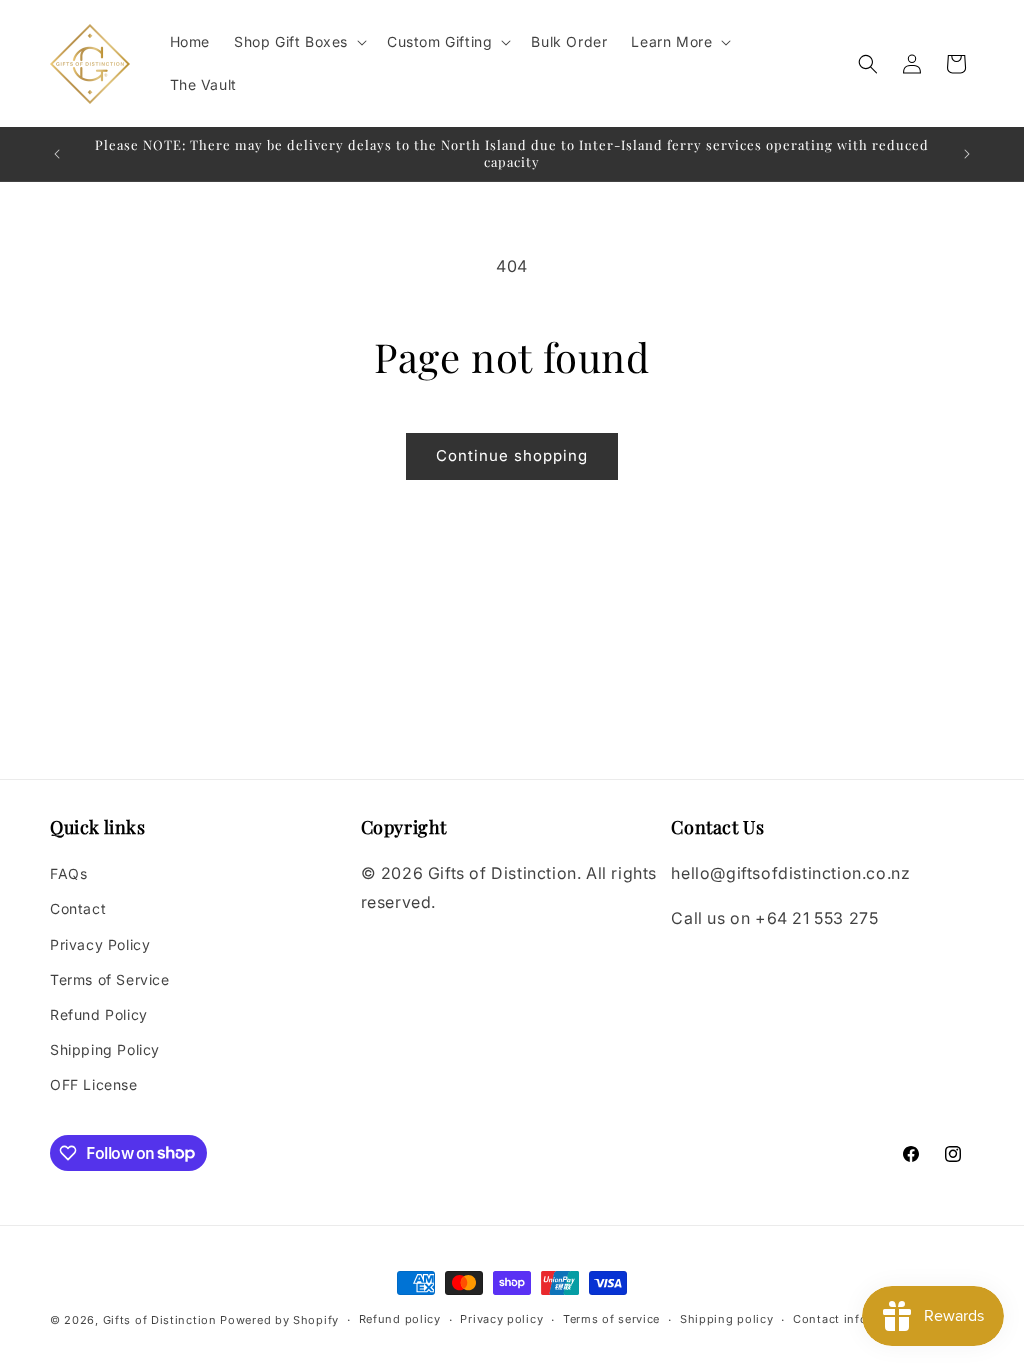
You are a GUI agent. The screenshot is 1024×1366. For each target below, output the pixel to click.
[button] (298, 42)
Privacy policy (501, 1319)
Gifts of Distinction (160, 1320)
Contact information (853, 1319)
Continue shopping (512, 455)
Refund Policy (99, 1014)
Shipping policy (727, 1319)
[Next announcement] (967, 154)
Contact (78, 908)
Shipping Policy (105, 1049)
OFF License (94, 1084)
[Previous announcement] (57, 154)
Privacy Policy (100, 944)
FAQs (68, 873)
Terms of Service (110, 979)
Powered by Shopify (279, 1320)
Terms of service (611, 1319)
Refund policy (400, 1319)
